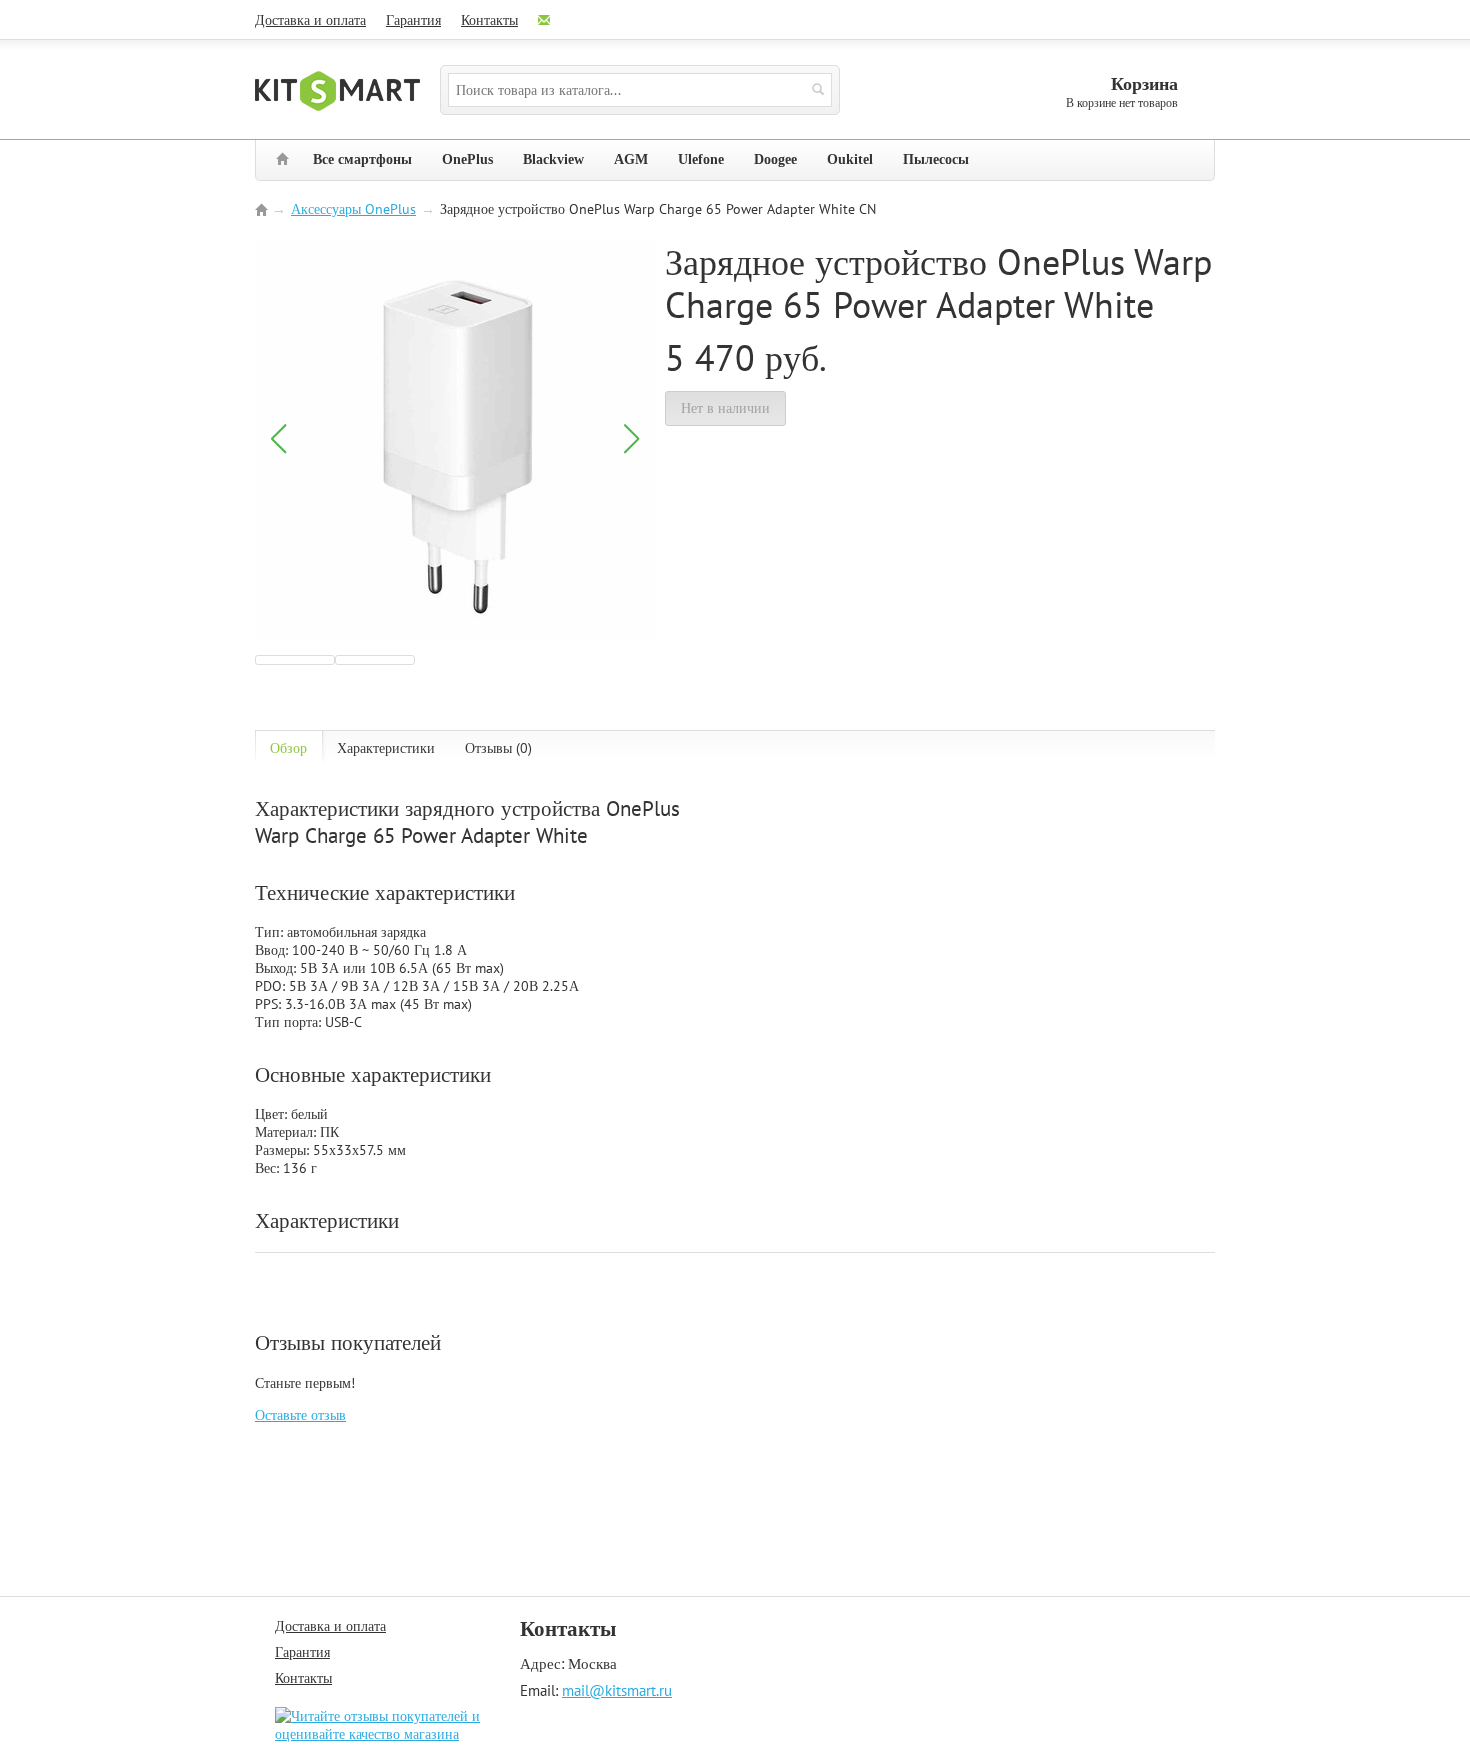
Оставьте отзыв (300, 1415)
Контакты (489, 20)
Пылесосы (936, 159)
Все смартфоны (362, 159)
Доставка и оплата (310, 20)
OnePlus (467, 159)
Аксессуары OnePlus (353, 209)
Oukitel (850, 159)
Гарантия (413, 20)
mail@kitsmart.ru (617, 1690)
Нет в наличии (725, 408)
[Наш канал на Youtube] (602, 20)
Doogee (775, 159)
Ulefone (701, 159)
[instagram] (661, 20)
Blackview (553, 159)
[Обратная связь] (546, 20)
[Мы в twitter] (711, 20)
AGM (631, 159)
